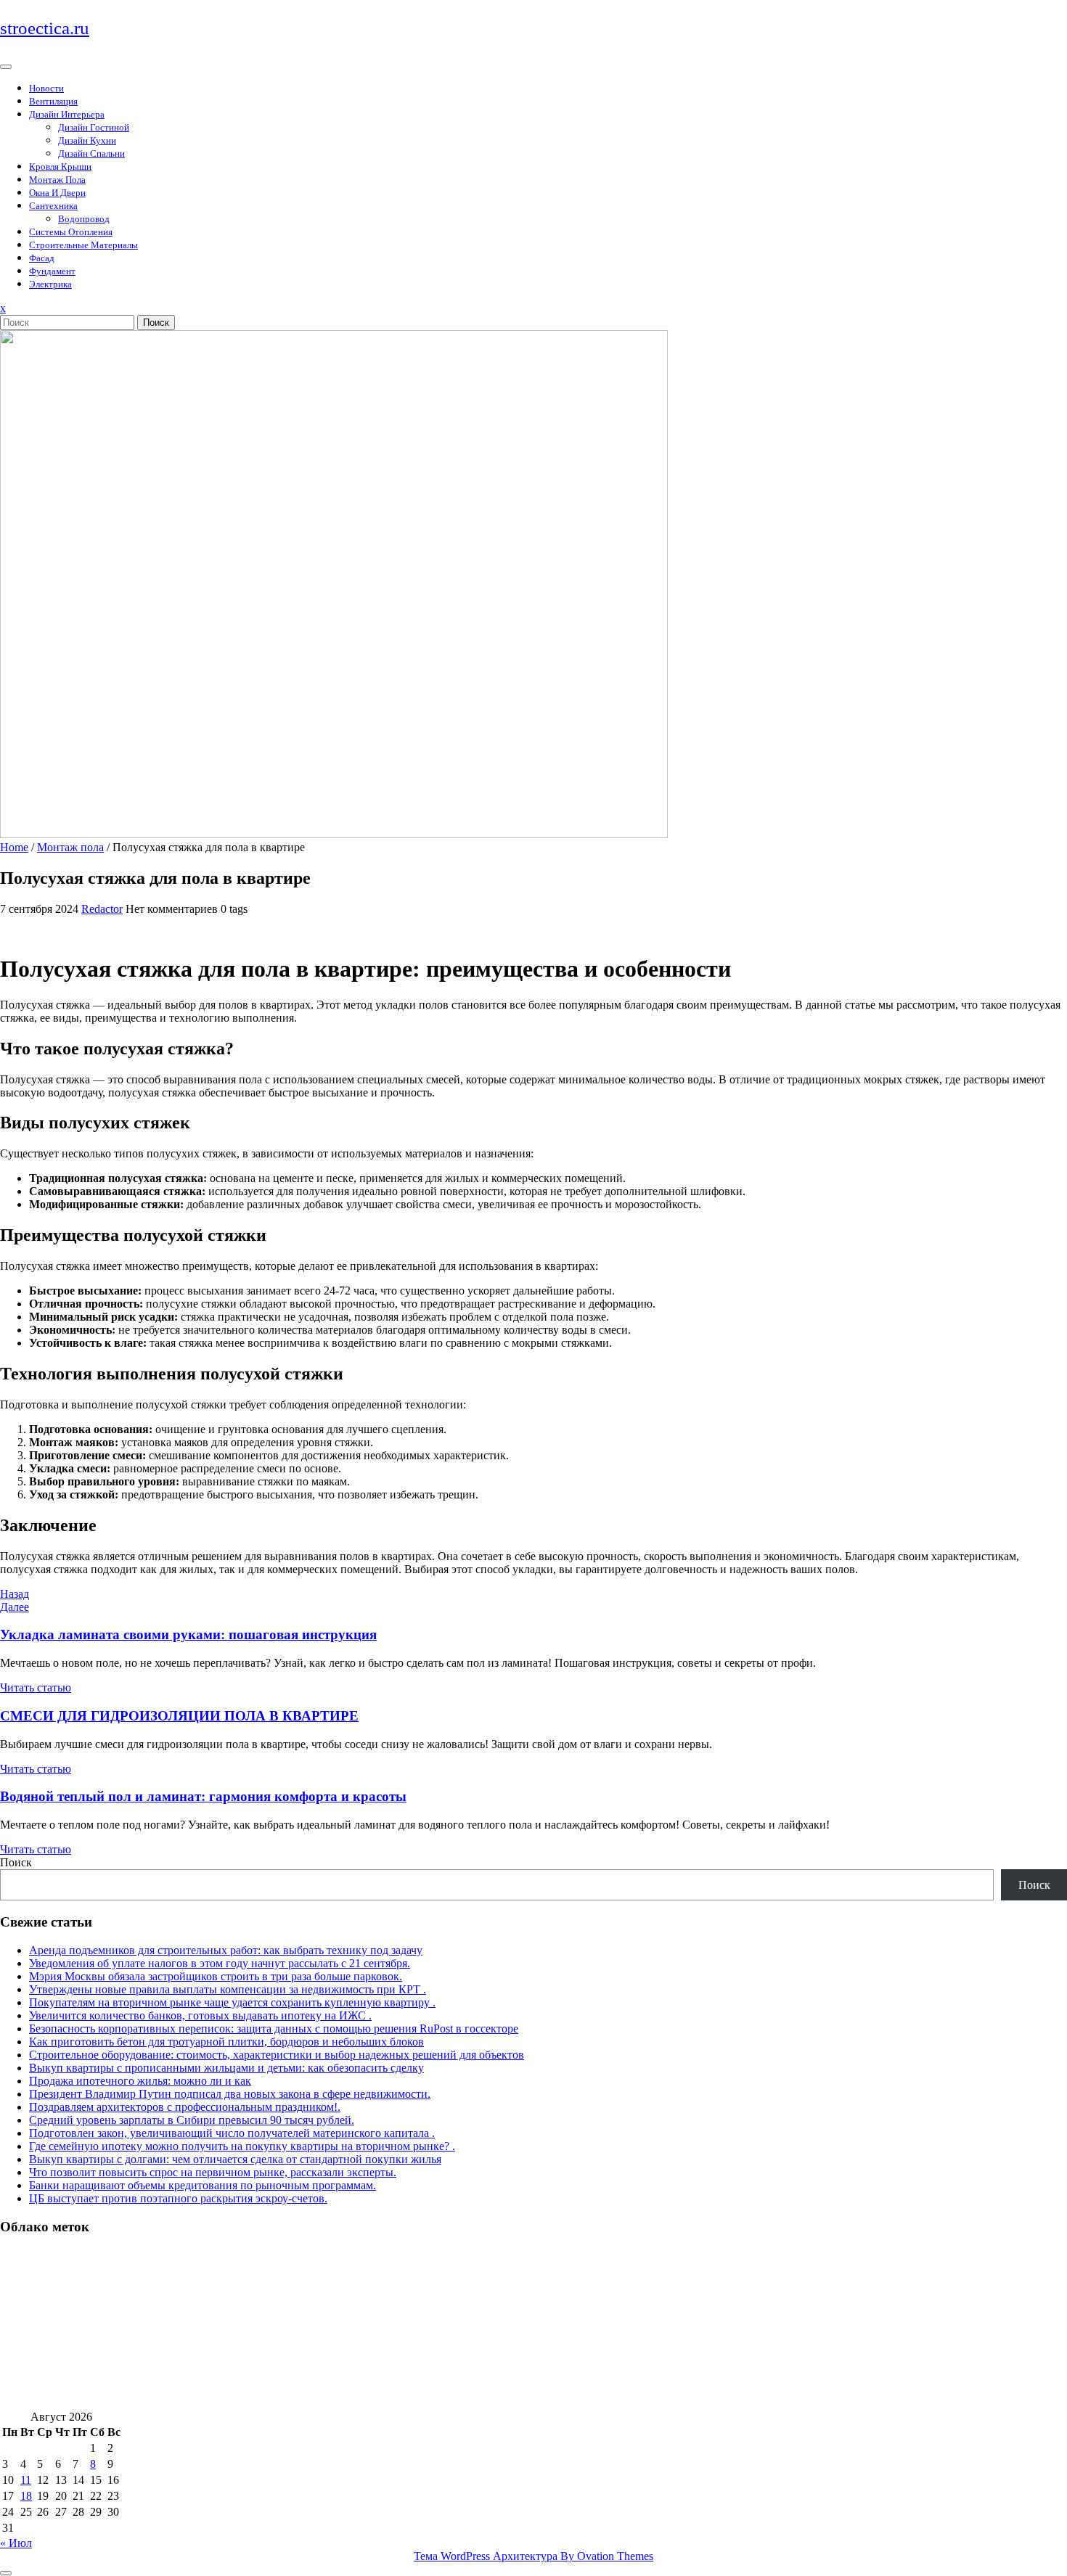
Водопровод (84, 219)
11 (26, 2480)
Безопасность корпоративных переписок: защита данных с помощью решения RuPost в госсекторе (274, 2029)
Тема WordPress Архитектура (533, 2556)
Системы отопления (71, 232)
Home (14, 847)
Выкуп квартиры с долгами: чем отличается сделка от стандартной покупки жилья (235, 2159)
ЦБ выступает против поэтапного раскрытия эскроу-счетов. (178, 2198)
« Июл (16, 2543)
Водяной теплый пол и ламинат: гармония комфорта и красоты (203, 1796)
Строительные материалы (83, 245)
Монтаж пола (57, 180)
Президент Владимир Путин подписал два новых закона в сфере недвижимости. (230, 2094)
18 (26, 2496)
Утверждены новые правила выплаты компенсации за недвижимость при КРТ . (228, 1989)
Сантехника (53, 206)
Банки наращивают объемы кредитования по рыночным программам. (203, 2185)
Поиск (156, 323)
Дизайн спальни (91, 153)
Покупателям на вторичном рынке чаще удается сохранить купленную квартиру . (232, 2002)
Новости (46, 88)
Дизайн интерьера (67, 114)
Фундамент (52, 271)
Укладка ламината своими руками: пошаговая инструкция (188, 1634)
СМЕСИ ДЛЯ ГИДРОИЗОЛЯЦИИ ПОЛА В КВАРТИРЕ (179, 1716)
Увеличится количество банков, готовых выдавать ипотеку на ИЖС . (200, 2015)
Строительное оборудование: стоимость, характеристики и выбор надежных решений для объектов (277, 2055)
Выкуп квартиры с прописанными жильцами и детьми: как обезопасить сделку (226, 2068)
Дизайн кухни (87, 140)
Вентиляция (53, 101)
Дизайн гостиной (94, 127)
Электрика (50, 284)
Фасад (42, 258)
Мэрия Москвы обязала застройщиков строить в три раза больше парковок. (216, 1976)
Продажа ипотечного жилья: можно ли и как (140, 2081)
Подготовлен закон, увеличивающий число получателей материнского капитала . (232, 2133)
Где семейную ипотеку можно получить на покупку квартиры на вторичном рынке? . (242, 2146)
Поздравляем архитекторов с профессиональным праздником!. (185, 2107)
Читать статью (36, 1687)
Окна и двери (57, 193)
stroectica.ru (45, 28)
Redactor (102, 909)
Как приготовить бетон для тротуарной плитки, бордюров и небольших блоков (226, 2042)
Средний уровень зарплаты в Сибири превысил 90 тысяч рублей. (192, 2120)
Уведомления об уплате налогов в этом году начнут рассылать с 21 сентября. (220, 1963)
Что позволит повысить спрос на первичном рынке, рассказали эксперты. (213, 2172)
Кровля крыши (60, 167)
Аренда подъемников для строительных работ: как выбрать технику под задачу (226, 1950)
